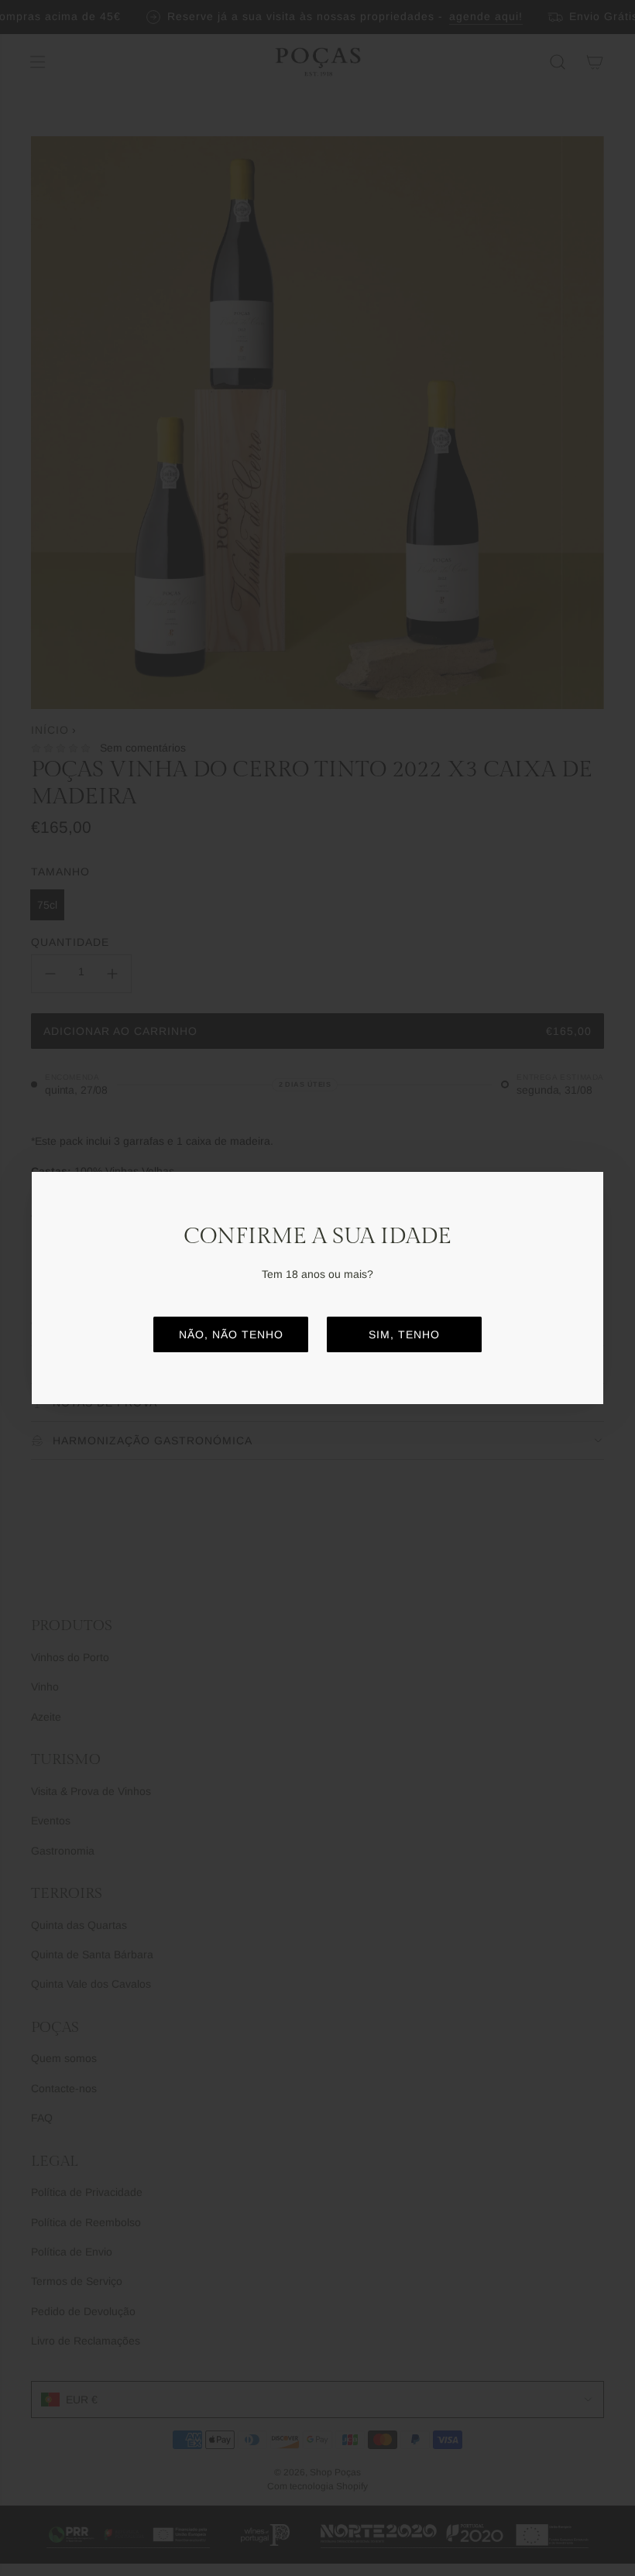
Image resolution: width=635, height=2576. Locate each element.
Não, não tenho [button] (231, 1334)
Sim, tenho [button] (404, 1334)
